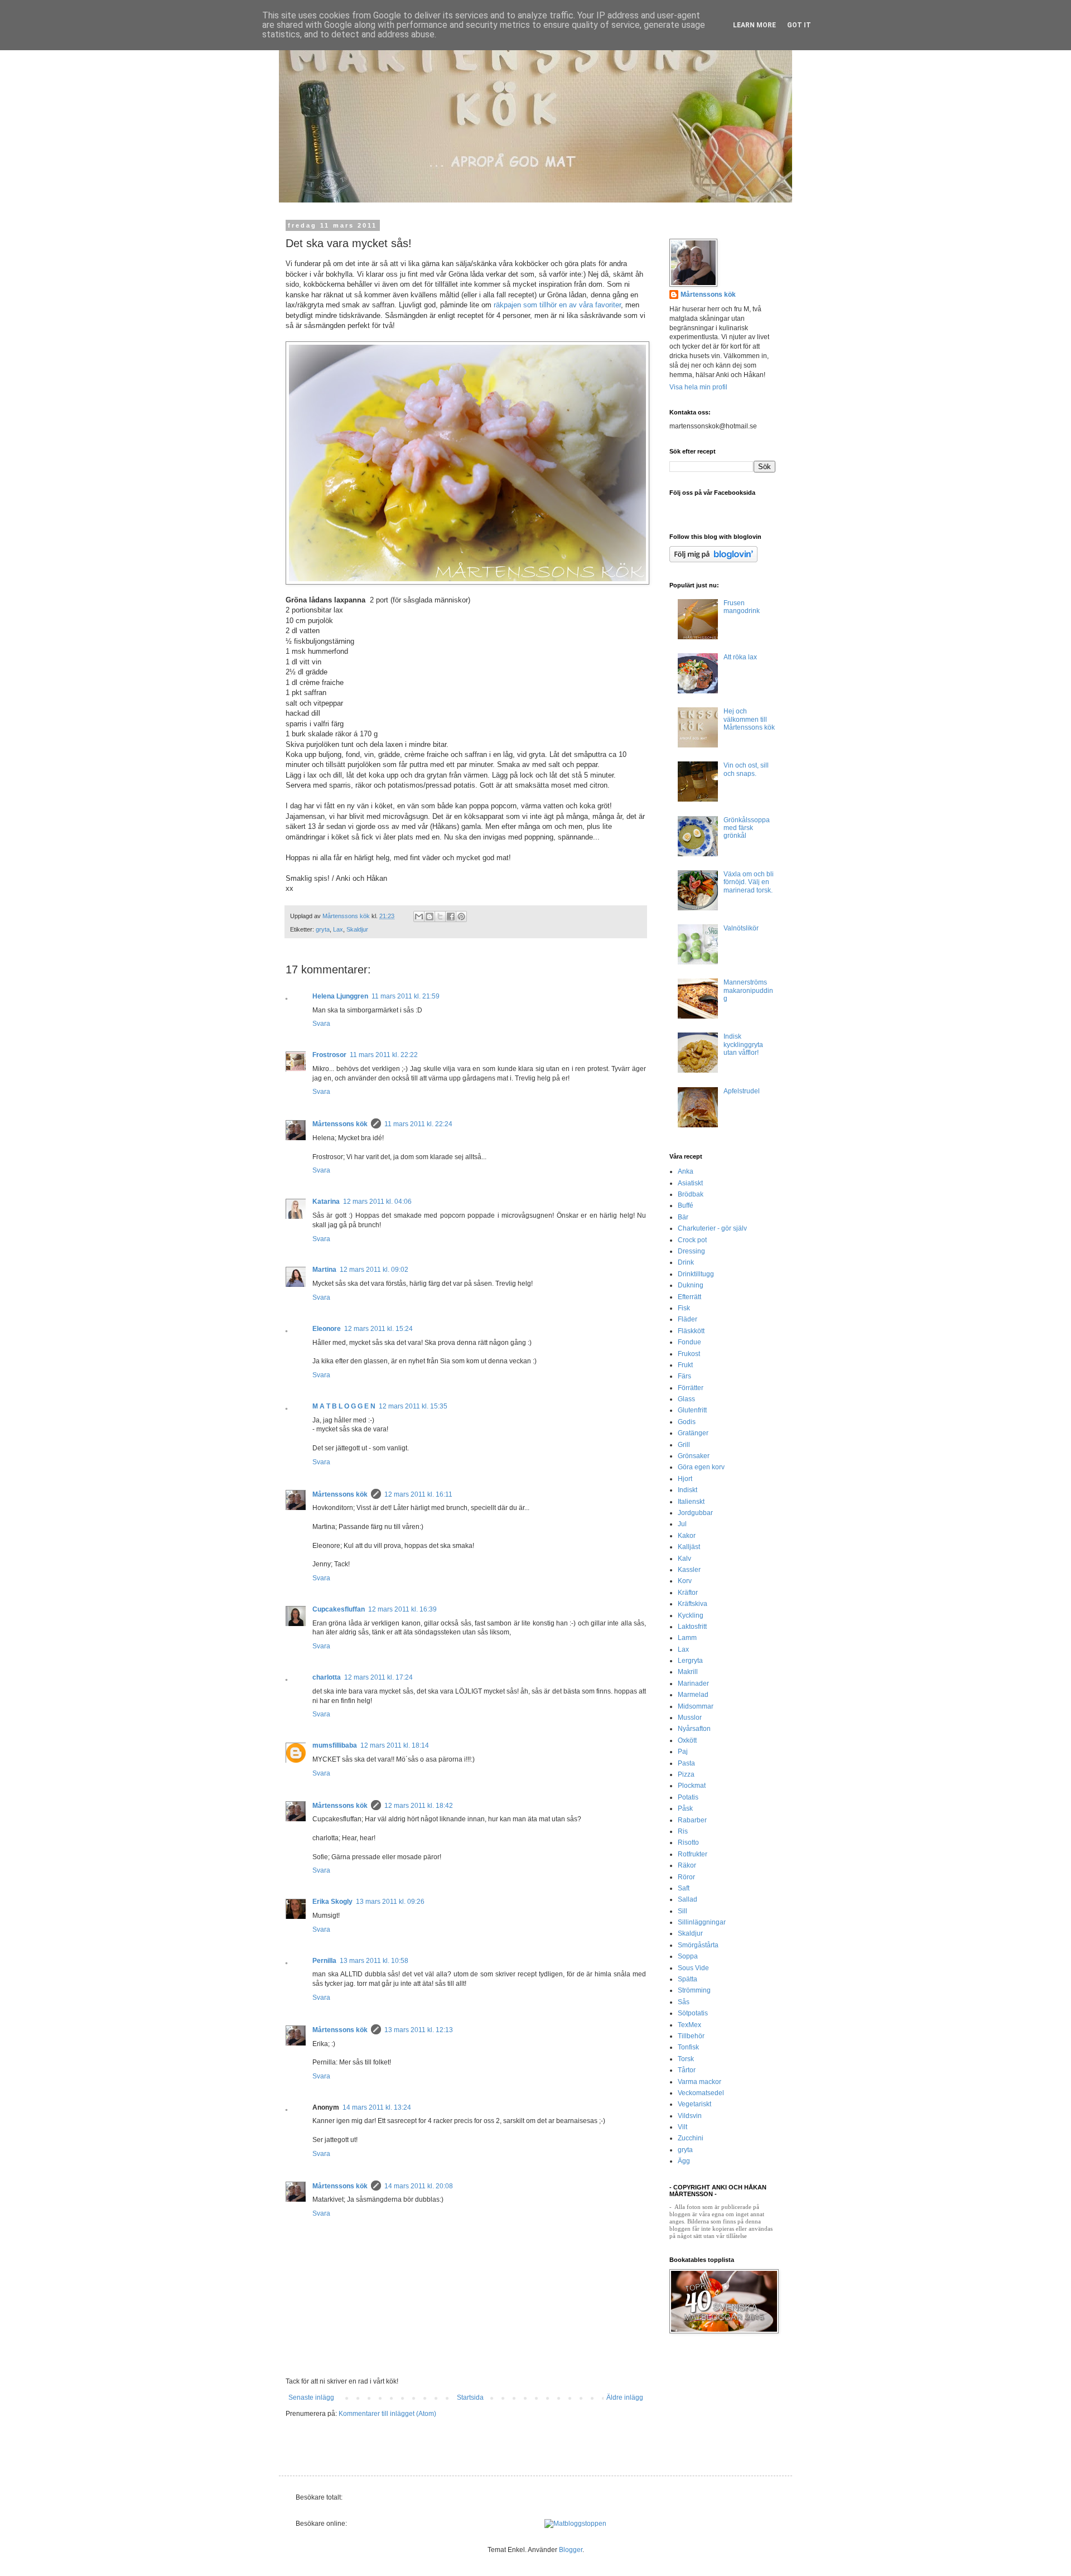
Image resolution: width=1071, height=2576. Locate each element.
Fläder (688, 1319)
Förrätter (691, 1388)
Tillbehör (691, 2036)
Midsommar (696, 1706)
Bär (683, 1217)
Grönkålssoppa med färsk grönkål (747, 828)
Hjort (685, 1479)
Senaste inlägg (311, 2397)
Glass (686, 1399)
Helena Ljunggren (340, 996)
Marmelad (693, 1695)
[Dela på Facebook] (451, 916)
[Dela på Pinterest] (461, 916)
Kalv (684, 1559)
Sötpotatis (693, 2013)
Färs (684, 1376)
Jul (682, 1524)
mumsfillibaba (335, 1745)
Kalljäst (689, 1547)
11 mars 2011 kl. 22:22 (384, 1055)
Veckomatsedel (701, 2093)
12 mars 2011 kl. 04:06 (377, 1202)
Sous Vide (693, 1968)
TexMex (689, 2025)
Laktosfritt (692, 1627)
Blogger (571, 2550)
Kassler (689, 1570)
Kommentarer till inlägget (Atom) (387, 2414)
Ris (683, 1831)
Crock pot (692, 1240)
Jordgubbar (695, 1513)
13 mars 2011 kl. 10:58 (374, 1961)
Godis (687, 1422)
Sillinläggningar (702, 1922)
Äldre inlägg (625, 2397)
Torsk (686, 2059)
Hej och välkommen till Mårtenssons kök (749, 719)
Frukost (689, 1354)
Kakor (687, 1536)
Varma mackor (699, 2082)
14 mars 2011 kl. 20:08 (419, 2186)
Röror (686, 1877)
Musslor (690, 1718)
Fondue (689, 1342)
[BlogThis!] (430, 916)
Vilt (682, 2127)
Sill (682, 1911)
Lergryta (690, 1661)
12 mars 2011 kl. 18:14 (395, 1745)
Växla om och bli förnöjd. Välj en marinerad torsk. (749, 882)
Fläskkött (691, 1331)
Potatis (688, 1797)
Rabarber (692, 1820)
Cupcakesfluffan (339, 1609)
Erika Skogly (332, 1902)
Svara (321, 1024)
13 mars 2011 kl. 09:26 (390, 1902)
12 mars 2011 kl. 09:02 (374, 1270)
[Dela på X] (440, 916)
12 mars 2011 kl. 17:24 (378, 1677)
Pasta (686, 1763)
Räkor (687, 1865)
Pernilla (324, 1961)
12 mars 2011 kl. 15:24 (378, 1329)
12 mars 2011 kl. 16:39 (402, 1609)
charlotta (327, 1677)
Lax (338, 929)
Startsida (470, 2397)
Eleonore (327, 1329)
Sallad (688, 1899)
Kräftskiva (693, 1604)
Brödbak (691, 1194)
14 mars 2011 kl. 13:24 (377, 2107)
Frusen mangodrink (742, 607)
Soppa (688, 1956)
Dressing (691, 1251)
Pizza (686, 1774)
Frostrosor (329, 1055)
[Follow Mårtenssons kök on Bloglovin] (713, 560)
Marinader (693, 1683)
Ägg (684, 2161)
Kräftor (688, 1593)
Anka (686, 1171)
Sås (684, 2002)
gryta (323, 929)
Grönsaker (694, 1456)
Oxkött (687, 1740)
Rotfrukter (693, 1854)
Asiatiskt (690, 1183)
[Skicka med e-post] (419, 916)
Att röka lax (740, 657)
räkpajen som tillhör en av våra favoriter (556, 305)
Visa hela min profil (698, 387)
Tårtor (687, 2070)
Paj (683, 1752)
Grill (684, 1445)
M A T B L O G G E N (344, 1406)
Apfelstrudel (742, 1091)
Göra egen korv (701, 1467)
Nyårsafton (694, 1729)
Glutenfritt (692, 1410)
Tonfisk (688, 2047)
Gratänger (693, 1433)
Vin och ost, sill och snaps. (746, 769)
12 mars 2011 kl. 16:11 (418, 1494)
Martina (324, 1270)
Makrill (688, 1672)
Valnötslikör (741, 928)
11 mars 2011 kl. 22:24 (418, 1124)
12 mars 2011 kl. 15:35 (413, 1406)
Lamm (687, 1638)
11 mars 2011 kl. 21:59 (406, 996)
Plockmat (692, 1786)
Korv (685, 1581)
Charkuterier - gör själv (712, 1228)
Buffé (686, 1205)
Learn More (754, 25)
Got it (799, 25)
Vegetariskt (694, 2104)
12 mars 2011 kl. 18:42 (419, 1806)
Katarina (326, 1202)
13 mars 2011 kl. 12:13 (419, 2030)
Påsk (685, 1808)
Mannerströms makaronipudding (748, 990)
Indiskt (688, 1490)
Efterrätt (689, 1297)
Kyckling (691, 1615)
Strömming (694, 1990)
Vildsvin (690, 2116)
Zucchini (691, 2138)
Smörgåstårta (698, 1945)
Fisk (684, 1308)
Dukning (691, 1285)
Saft (684, 1888)
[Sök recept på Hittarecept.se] (575, 2524)
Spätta (688, 1979)
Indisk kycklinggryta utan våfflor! (743, 1045)
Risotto (688, 1842)
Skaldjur (357, 929)
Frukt (685, 1365)
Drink (686, 1262)
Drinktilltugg (696, 1274)
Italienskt (691, 1502)
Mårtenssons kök (340, 1124)
